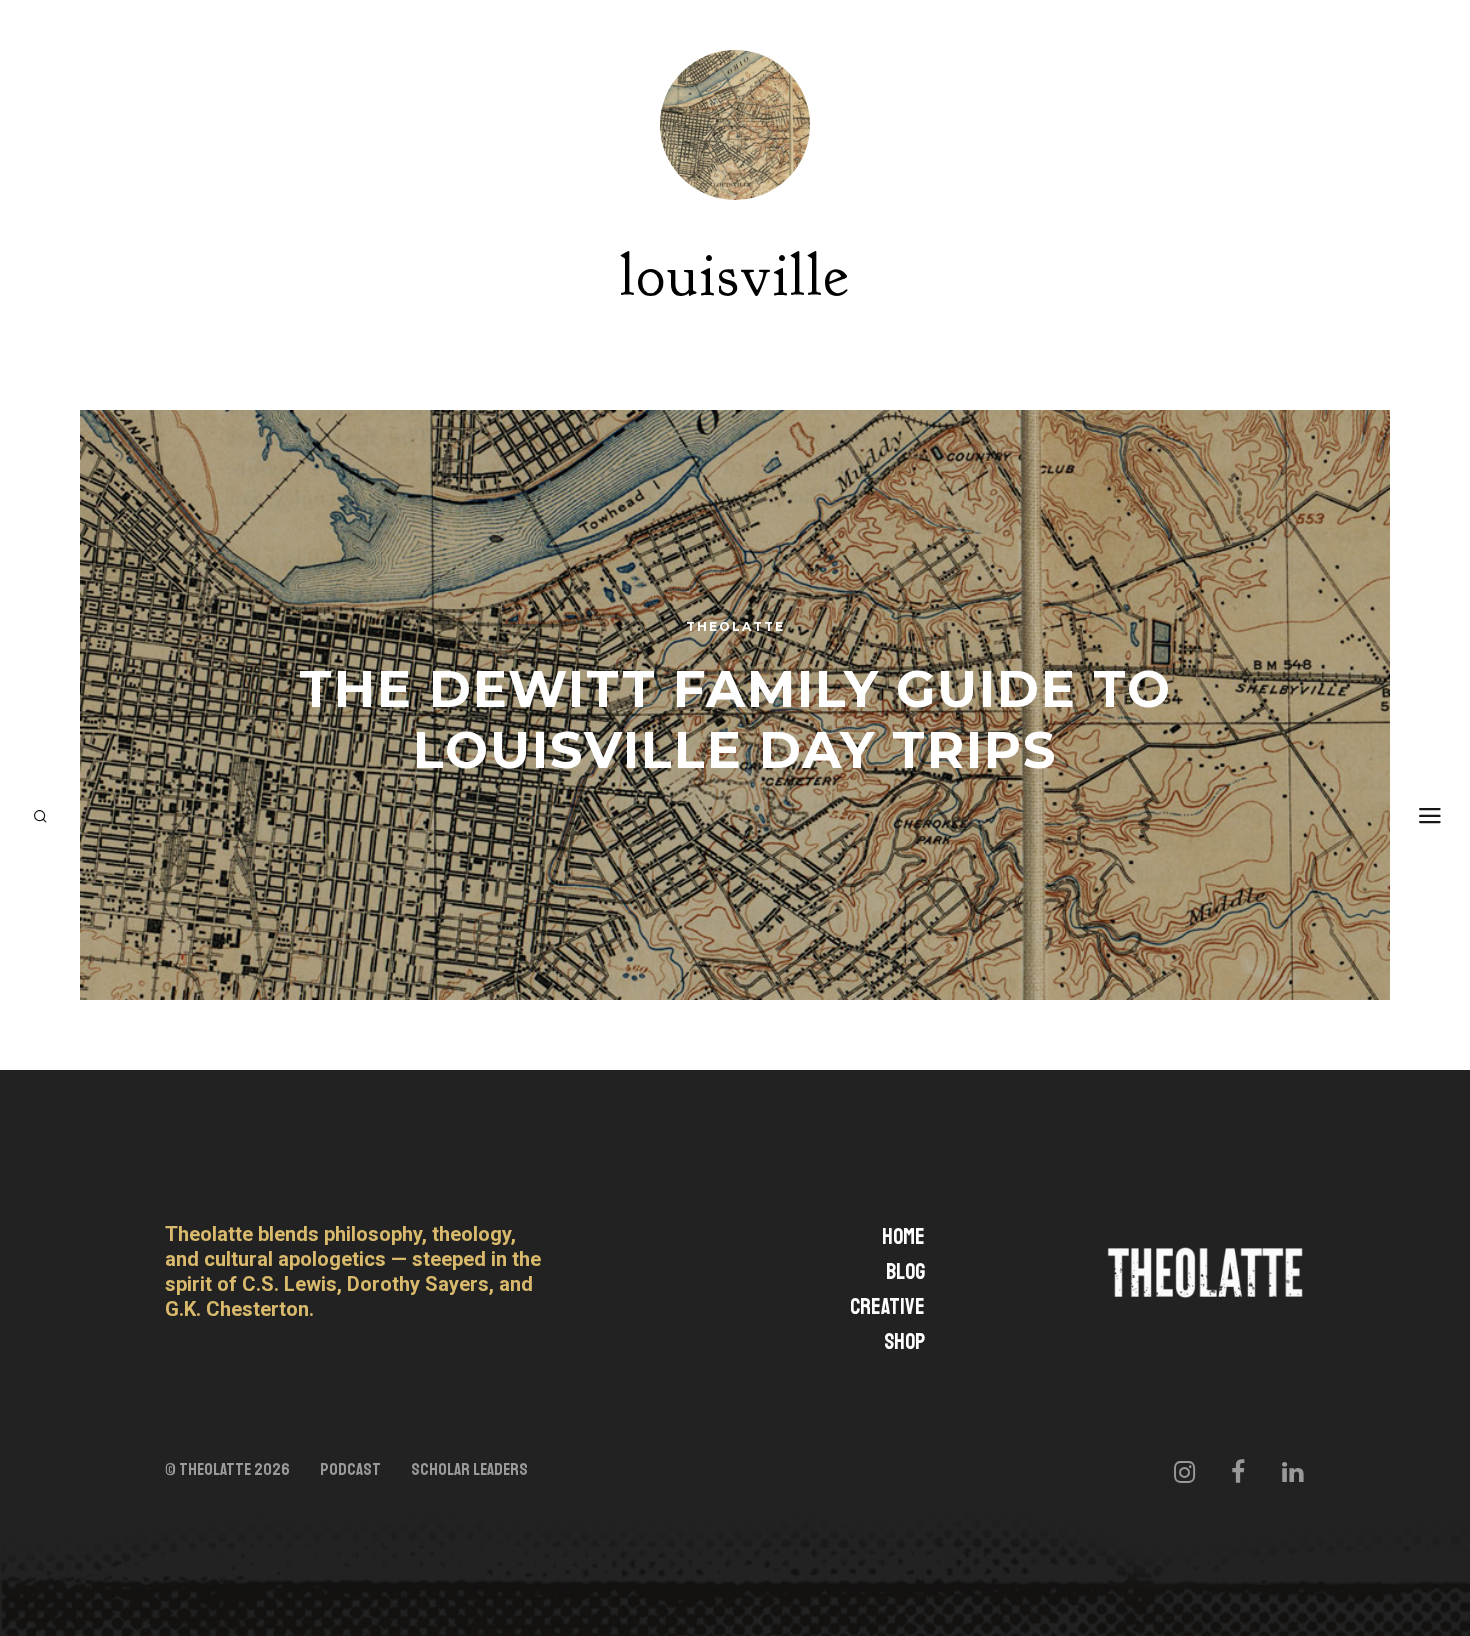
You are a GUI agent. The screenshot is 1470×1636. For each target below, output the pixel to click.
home (903, 1237)
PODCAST (350, 1470)
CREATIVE (887, 1307)
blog (905, 1272)
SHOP (904, 1342)
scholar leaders (469, 1470)
